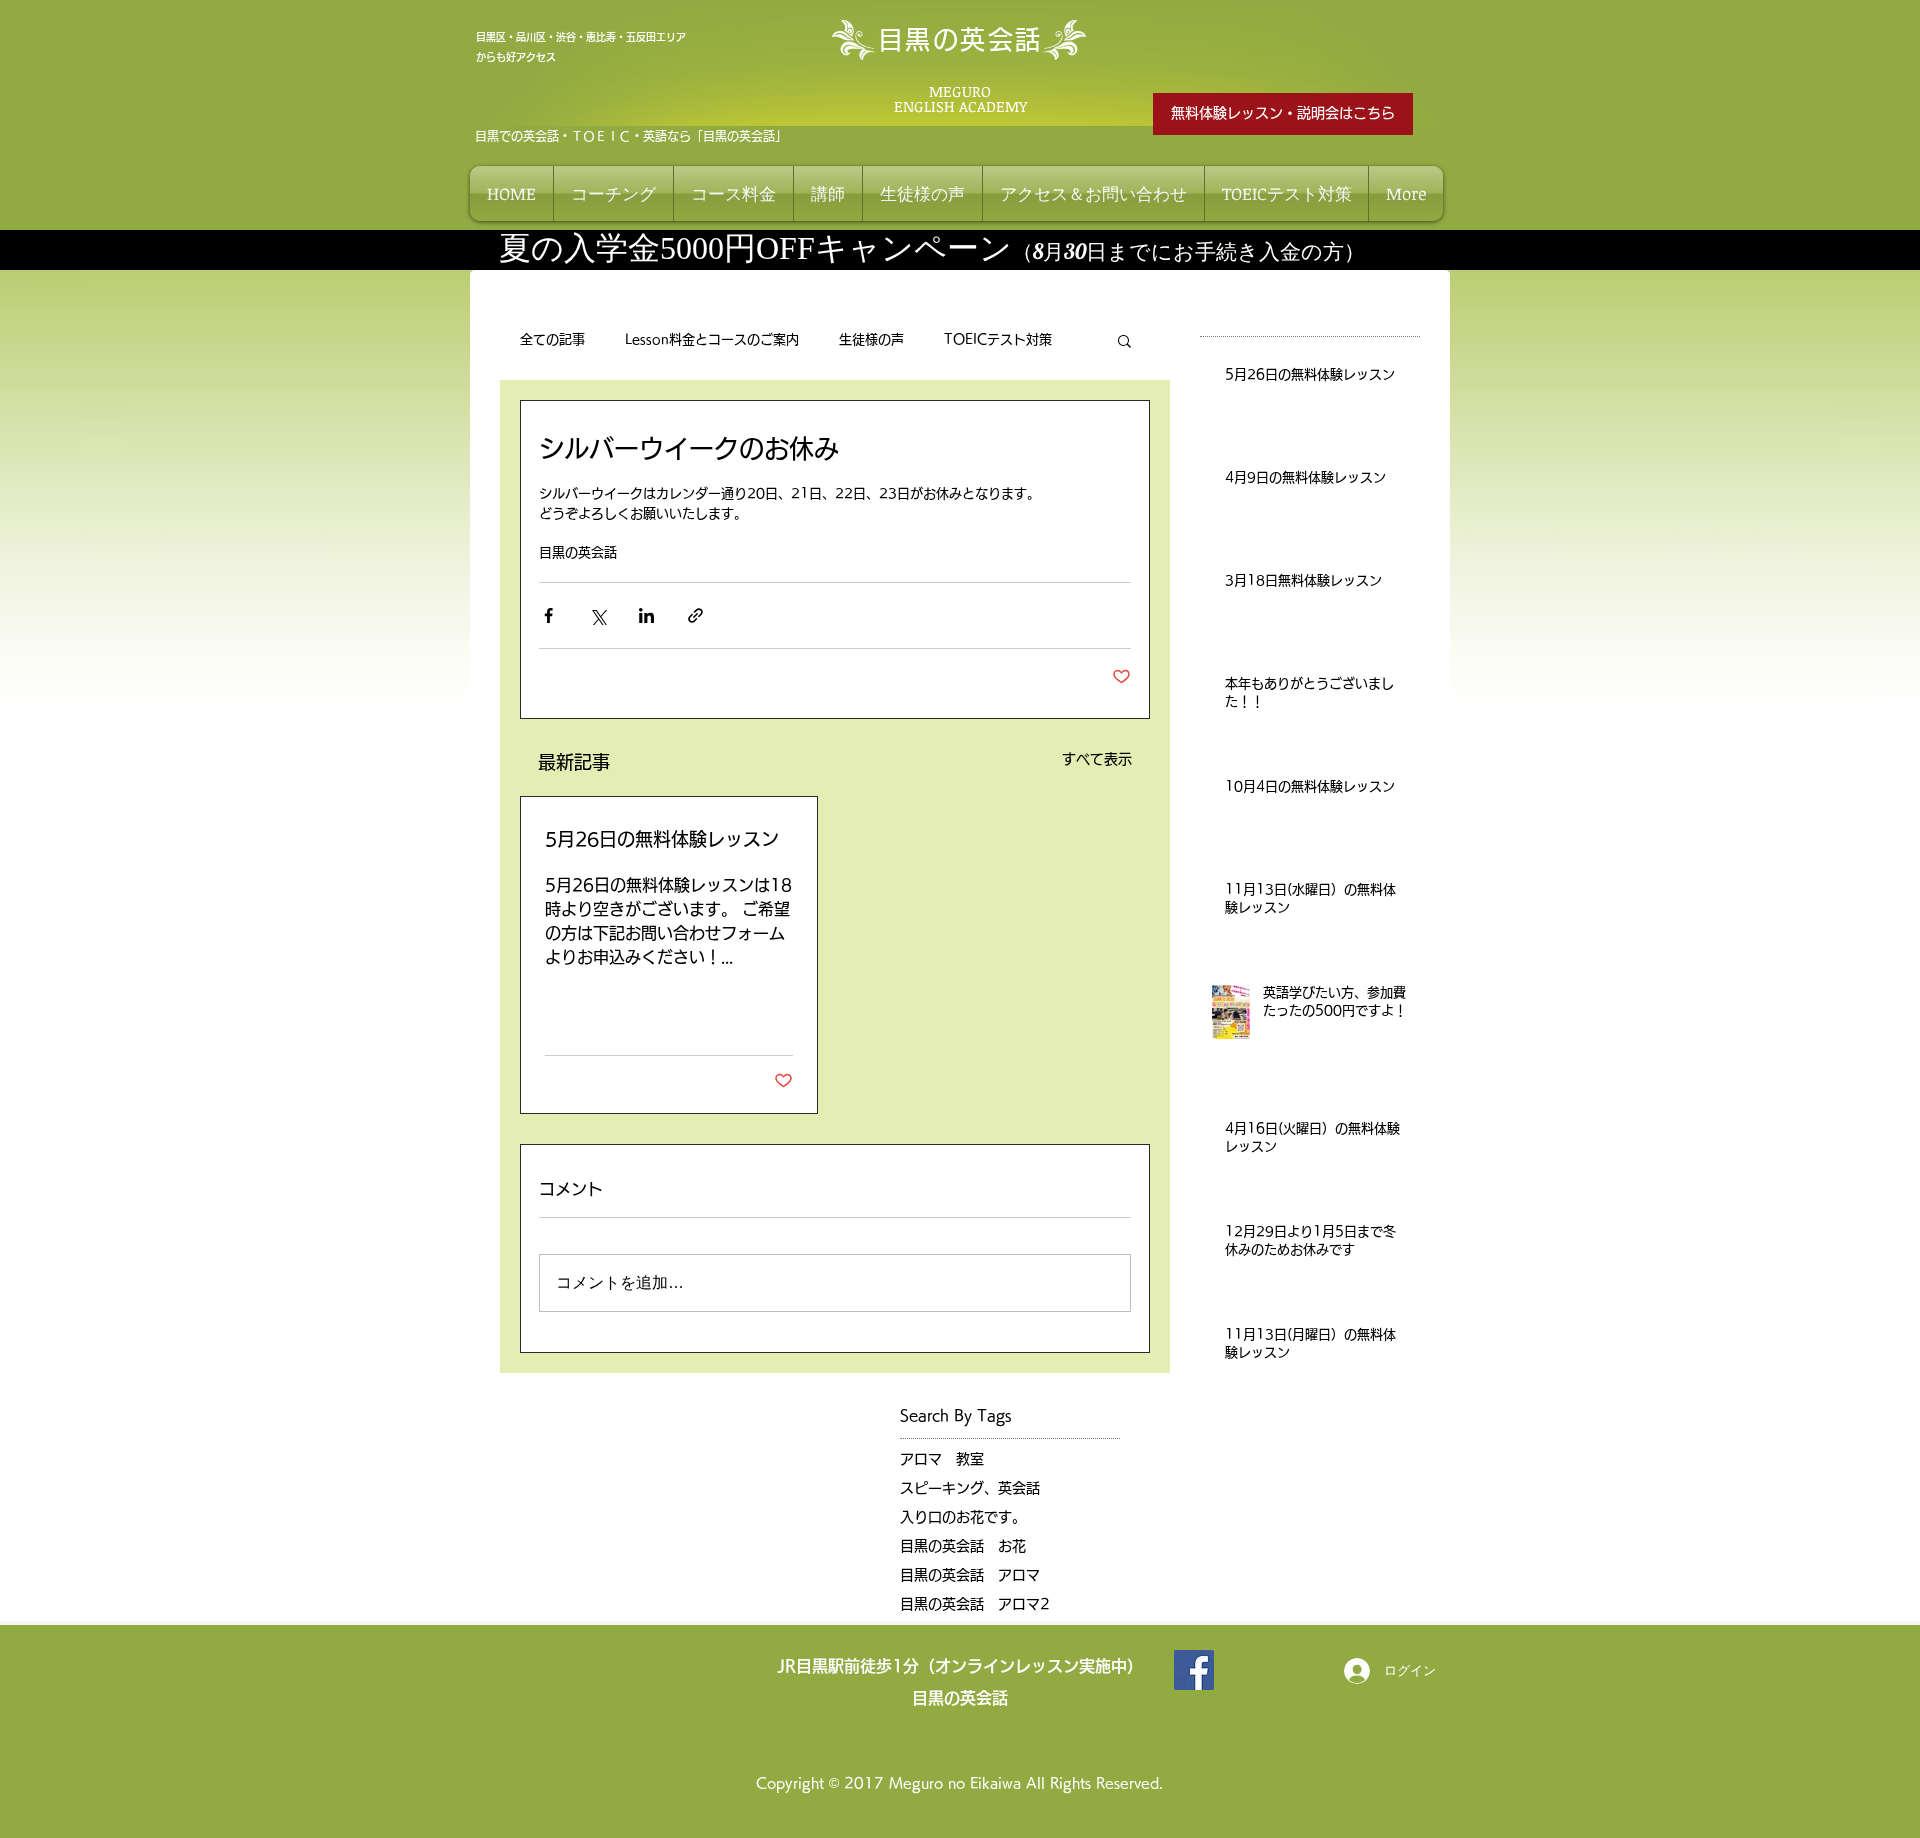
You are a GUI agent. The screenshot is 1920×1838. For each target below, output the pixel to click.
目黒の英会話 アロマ (970, 1575)
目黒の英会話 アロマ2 (975, 1604)
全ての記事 (552, 339)
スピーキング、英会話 (970, 1488)
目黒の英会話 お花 (963, 1546)
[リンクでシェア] (695, 615)
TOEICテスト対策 (998, 339)
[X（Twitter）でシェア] (597, 615)
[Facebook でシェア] (548, 615)
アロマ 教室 (942, 1459)
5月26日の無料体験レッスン (662, 839)
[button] (1124, 340)
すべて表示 (1097, 759)
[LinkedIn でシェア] (646, 615)
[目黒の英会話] (1194, 1670)
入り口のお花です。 (963, 1517)
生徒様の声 (871, 339)
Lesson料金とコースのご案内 (712, 339)
